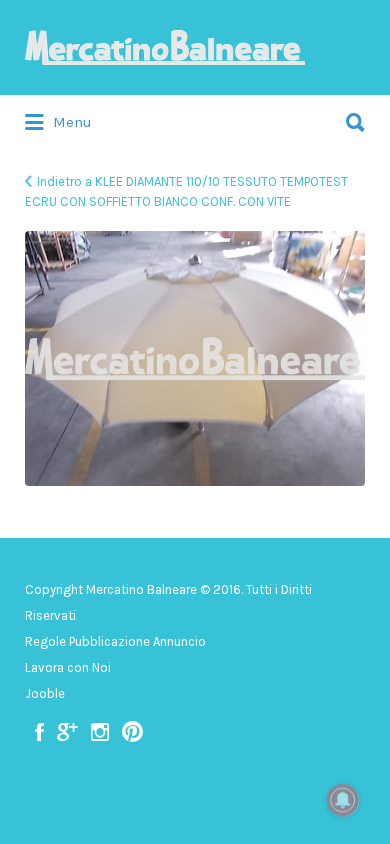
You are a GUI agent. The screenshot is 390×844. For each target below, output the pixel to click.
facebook (39, 732)
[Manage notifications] (343, 800)
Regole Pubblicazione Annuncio (115, 641)
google (67, 732)
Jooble (45, 693)
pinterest (132, 732)
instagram (100, 732)
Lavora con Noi (68, 667)
